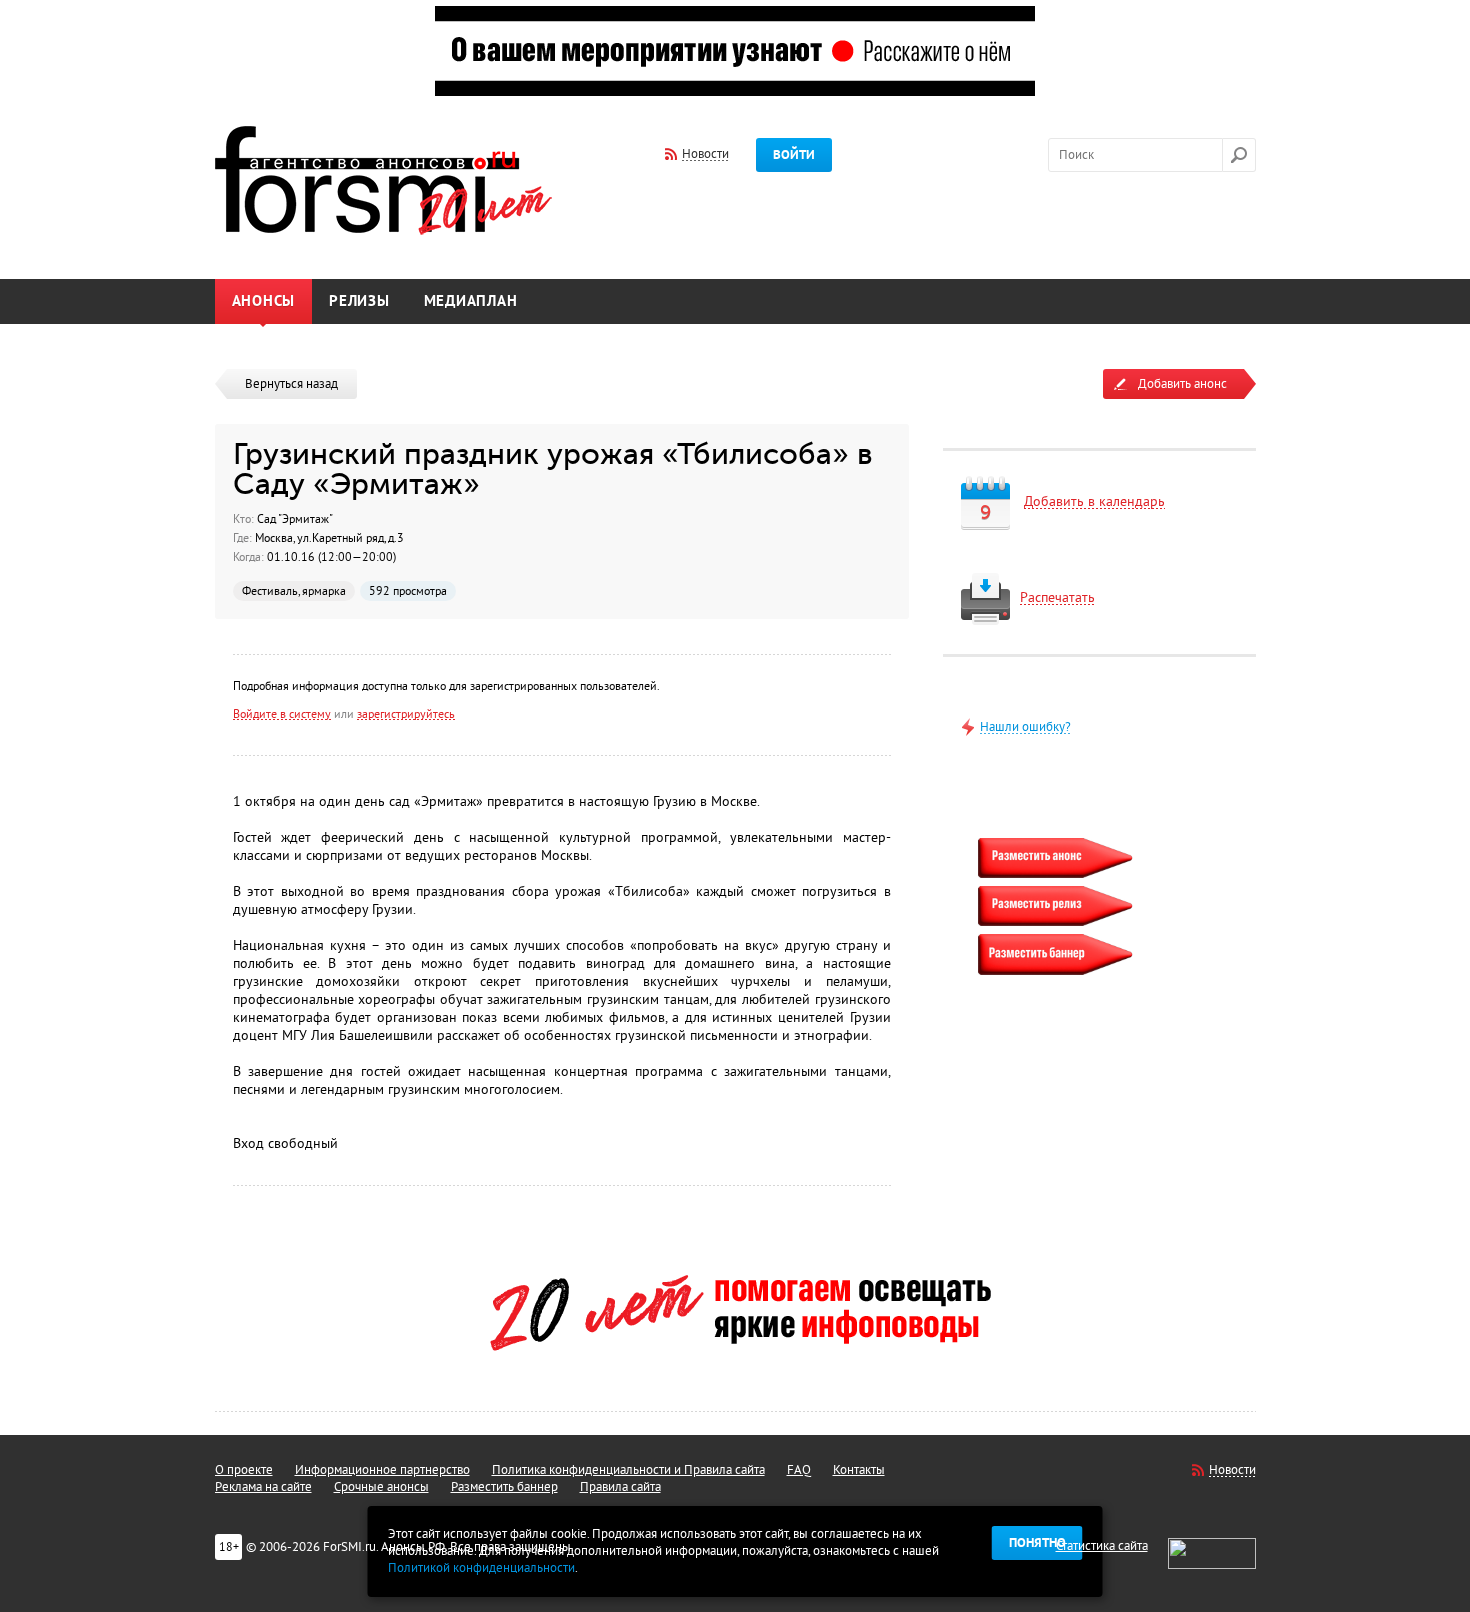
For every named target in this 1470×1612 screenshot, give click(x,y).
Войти (794, 155)
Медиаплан (471, 301)
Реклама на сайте (263, 1487)
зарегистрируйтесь (406, 714)
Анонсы (264, 301)
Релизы (359, 301)
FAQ (799, 1470)
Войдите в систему (282, 714)
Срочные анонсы (381, 1487)
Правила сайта (620, 1487)
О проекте (244, 1470)
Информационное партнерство (382, 1470)
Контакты (859, 1470)
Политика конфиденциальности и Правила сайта (628, 1470)
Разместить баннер (504, 1487)
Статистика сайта (1102, 1546)
